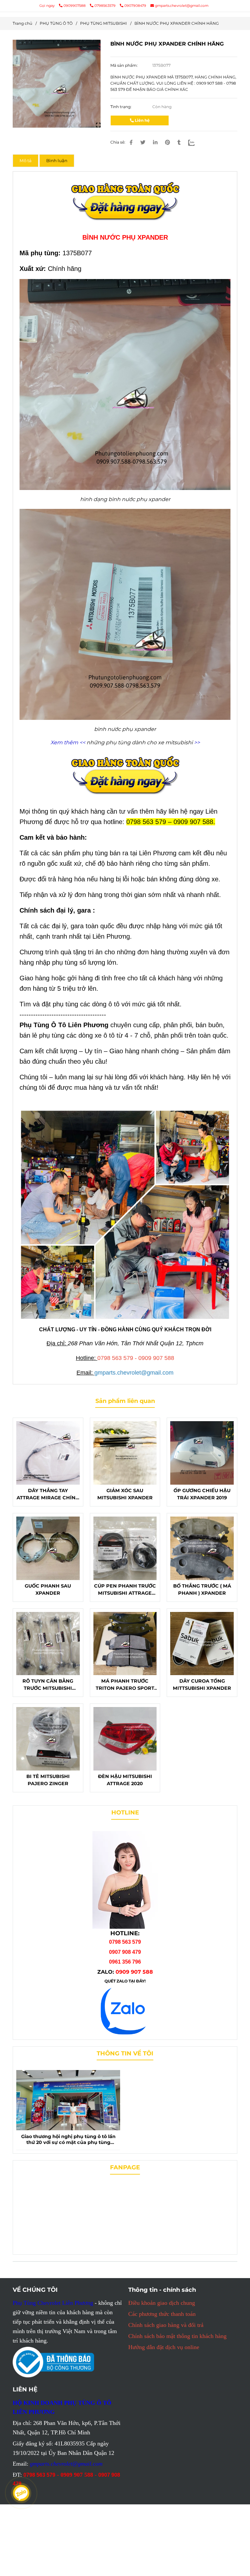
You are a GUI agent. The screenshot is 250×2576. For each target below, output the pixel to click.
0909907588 (75, 6)
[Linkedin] (155, 142)
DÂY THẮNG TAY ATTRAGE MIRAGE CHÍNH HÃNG (48, 1494)
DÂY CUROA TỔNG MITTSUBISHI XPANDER (202, 1685)
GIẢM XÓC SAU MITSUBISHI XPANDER (125, 1494)
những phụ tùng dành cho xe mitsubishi (140, 742)
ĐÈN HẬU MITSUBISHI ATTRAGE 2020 (125, 1780)
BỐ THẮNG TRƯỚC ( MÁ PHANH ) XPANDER (202, 1589)
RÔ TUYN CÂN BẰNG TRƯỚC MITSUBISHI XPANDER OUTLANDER (48, 1685)
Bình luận (57, 161)
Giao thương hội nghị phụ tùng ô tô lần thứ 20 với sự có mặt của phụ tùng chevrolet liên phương (68, 2140)
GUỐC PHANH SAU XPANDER (48, 1589)
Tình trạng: (121, 107)
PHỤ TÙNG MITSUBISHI (104, 23)
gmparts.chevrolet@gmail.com (182, 6)
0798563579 (105, 6)
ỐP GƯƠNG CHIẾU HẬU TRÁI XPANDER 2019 (202, 1494)
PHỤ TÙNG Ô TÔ (56, 23)
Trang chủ (22, 23)
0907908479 (135, 6)
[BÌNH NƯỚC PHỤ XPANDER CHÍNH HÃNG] (57, 84)
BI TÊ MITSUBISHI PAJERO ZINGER (48, 1780)
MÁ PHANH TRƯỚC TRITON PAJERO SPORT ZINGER (125, 1685)
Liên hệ (142, 120)
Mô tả (26, 161)
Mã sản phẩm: (125, 65)
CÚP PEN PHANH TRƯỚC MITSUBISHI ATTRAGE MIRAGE (125, 1590)
